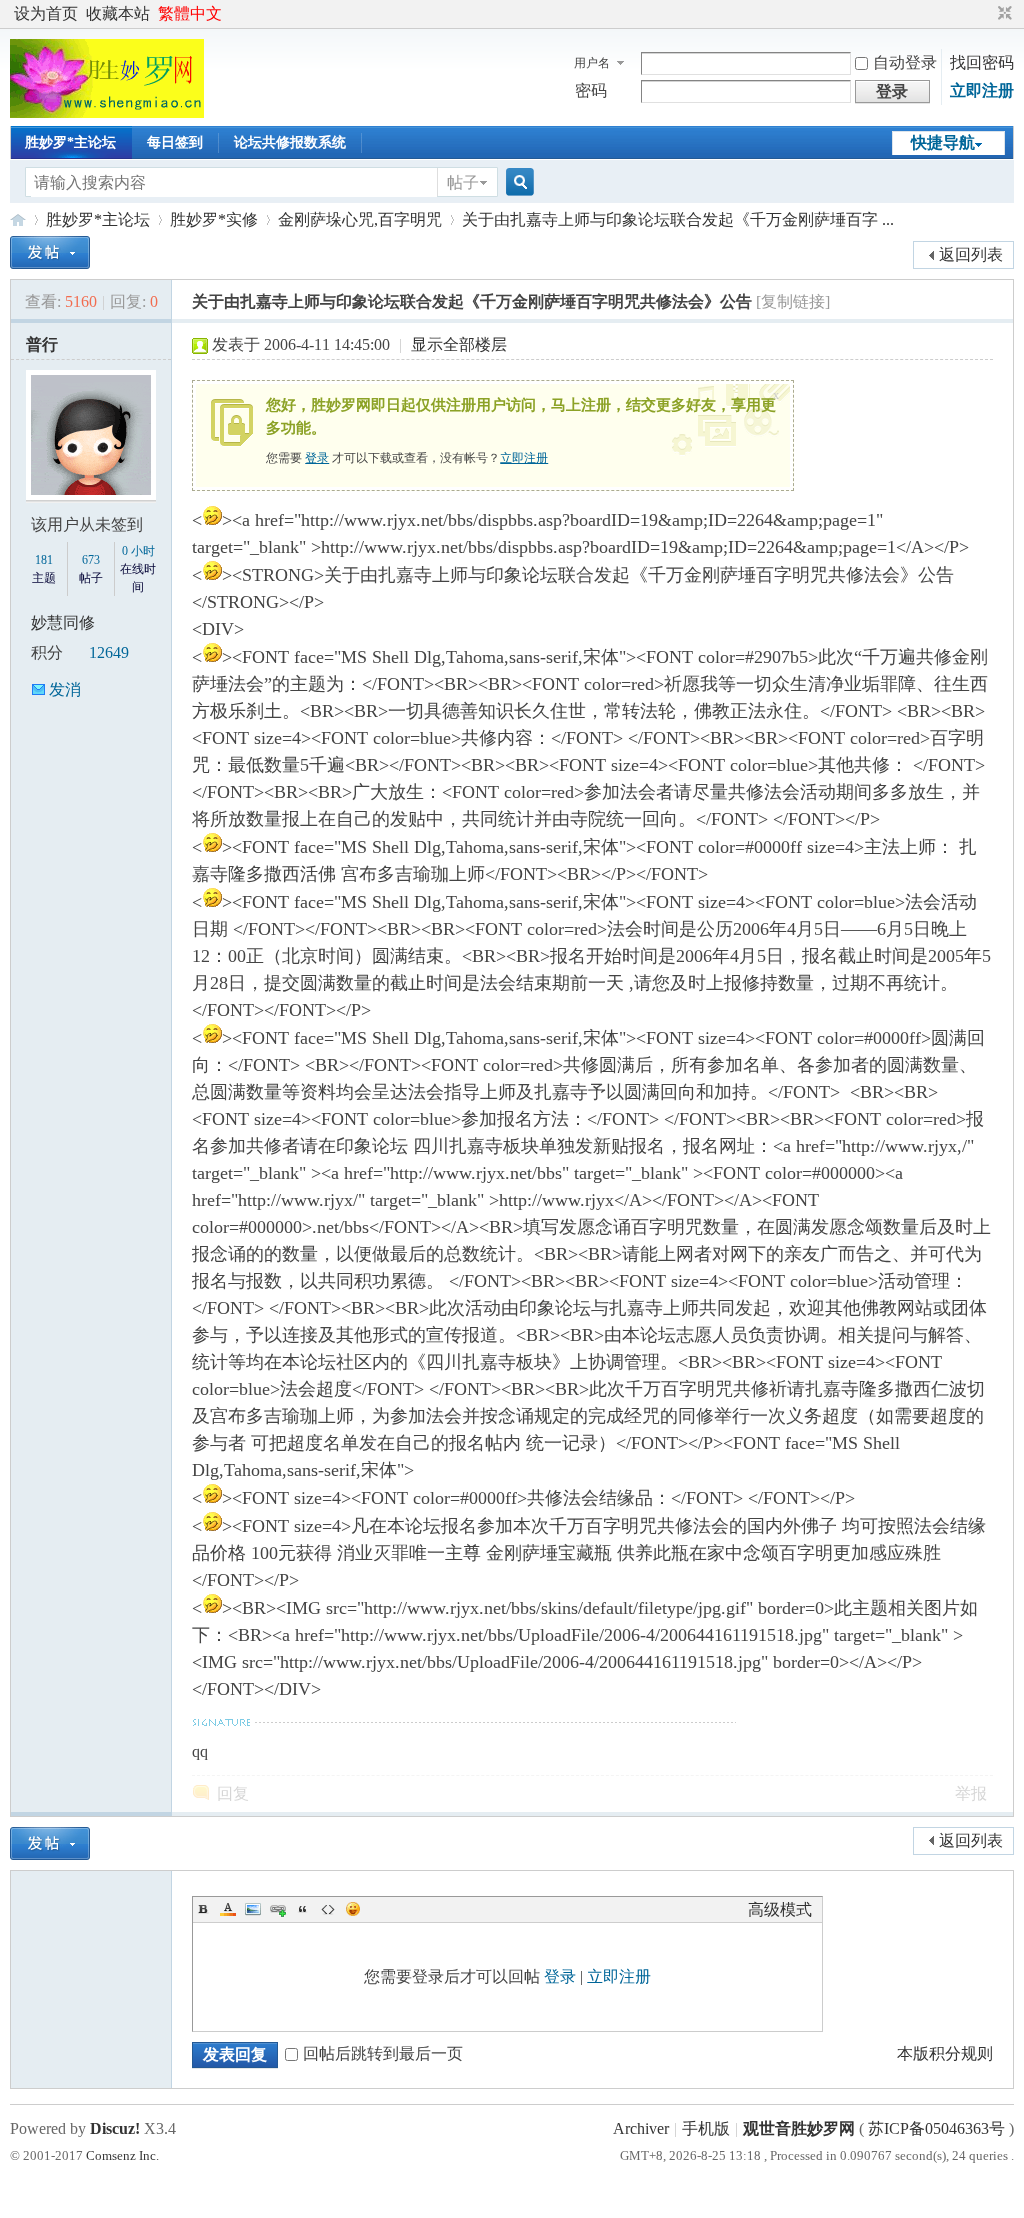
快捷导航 (943, 142)
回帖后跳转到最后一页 (383, 2053)
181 (44, 560)
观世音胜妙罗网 (18, 219)
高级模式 (780, 1909)
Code (328, 1909)
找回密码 (982, 62)
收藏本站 (118, 13)
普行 (42, 344)
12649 (109, 652)
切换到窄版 (1002, 14)
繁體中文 (190, 13)
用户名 (592, 63)
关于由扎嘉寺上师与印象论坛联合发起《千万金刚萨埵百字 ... (678, 219)
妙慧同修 (63, 622)
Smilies (353, 1909)
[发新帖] (50, 252)
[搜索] (517, 182)
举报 (971, 1793)
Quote (303, 1909)
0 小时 (138, 551)
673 (91, 560)
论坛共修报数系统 (290, 142)
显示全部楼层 (459, 344)
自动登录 (905, 62)
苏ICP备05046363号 (936, 2128)
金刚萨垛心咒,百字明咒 (360, 219)
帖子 (463, 182)
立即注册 (982, 90)
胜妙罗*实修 (214, 219)
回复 (233, 1793)
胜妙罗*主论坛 (70, 142)
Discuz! (115, 2128)
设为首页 (46, 13)
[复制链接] (793, 301)
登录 (317, 458)
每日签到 (175, 142)
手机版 (706, 2128)
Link (278, 1909)
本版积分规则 (945, 2053)
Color (228, 1909)
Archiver (641, 2128)
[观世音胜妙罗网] (107, 112)
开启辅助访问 (986, 14)
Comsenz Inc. (122, 2155)
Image (253, 1909)
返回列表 (971, 254)
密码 (591, 90)
